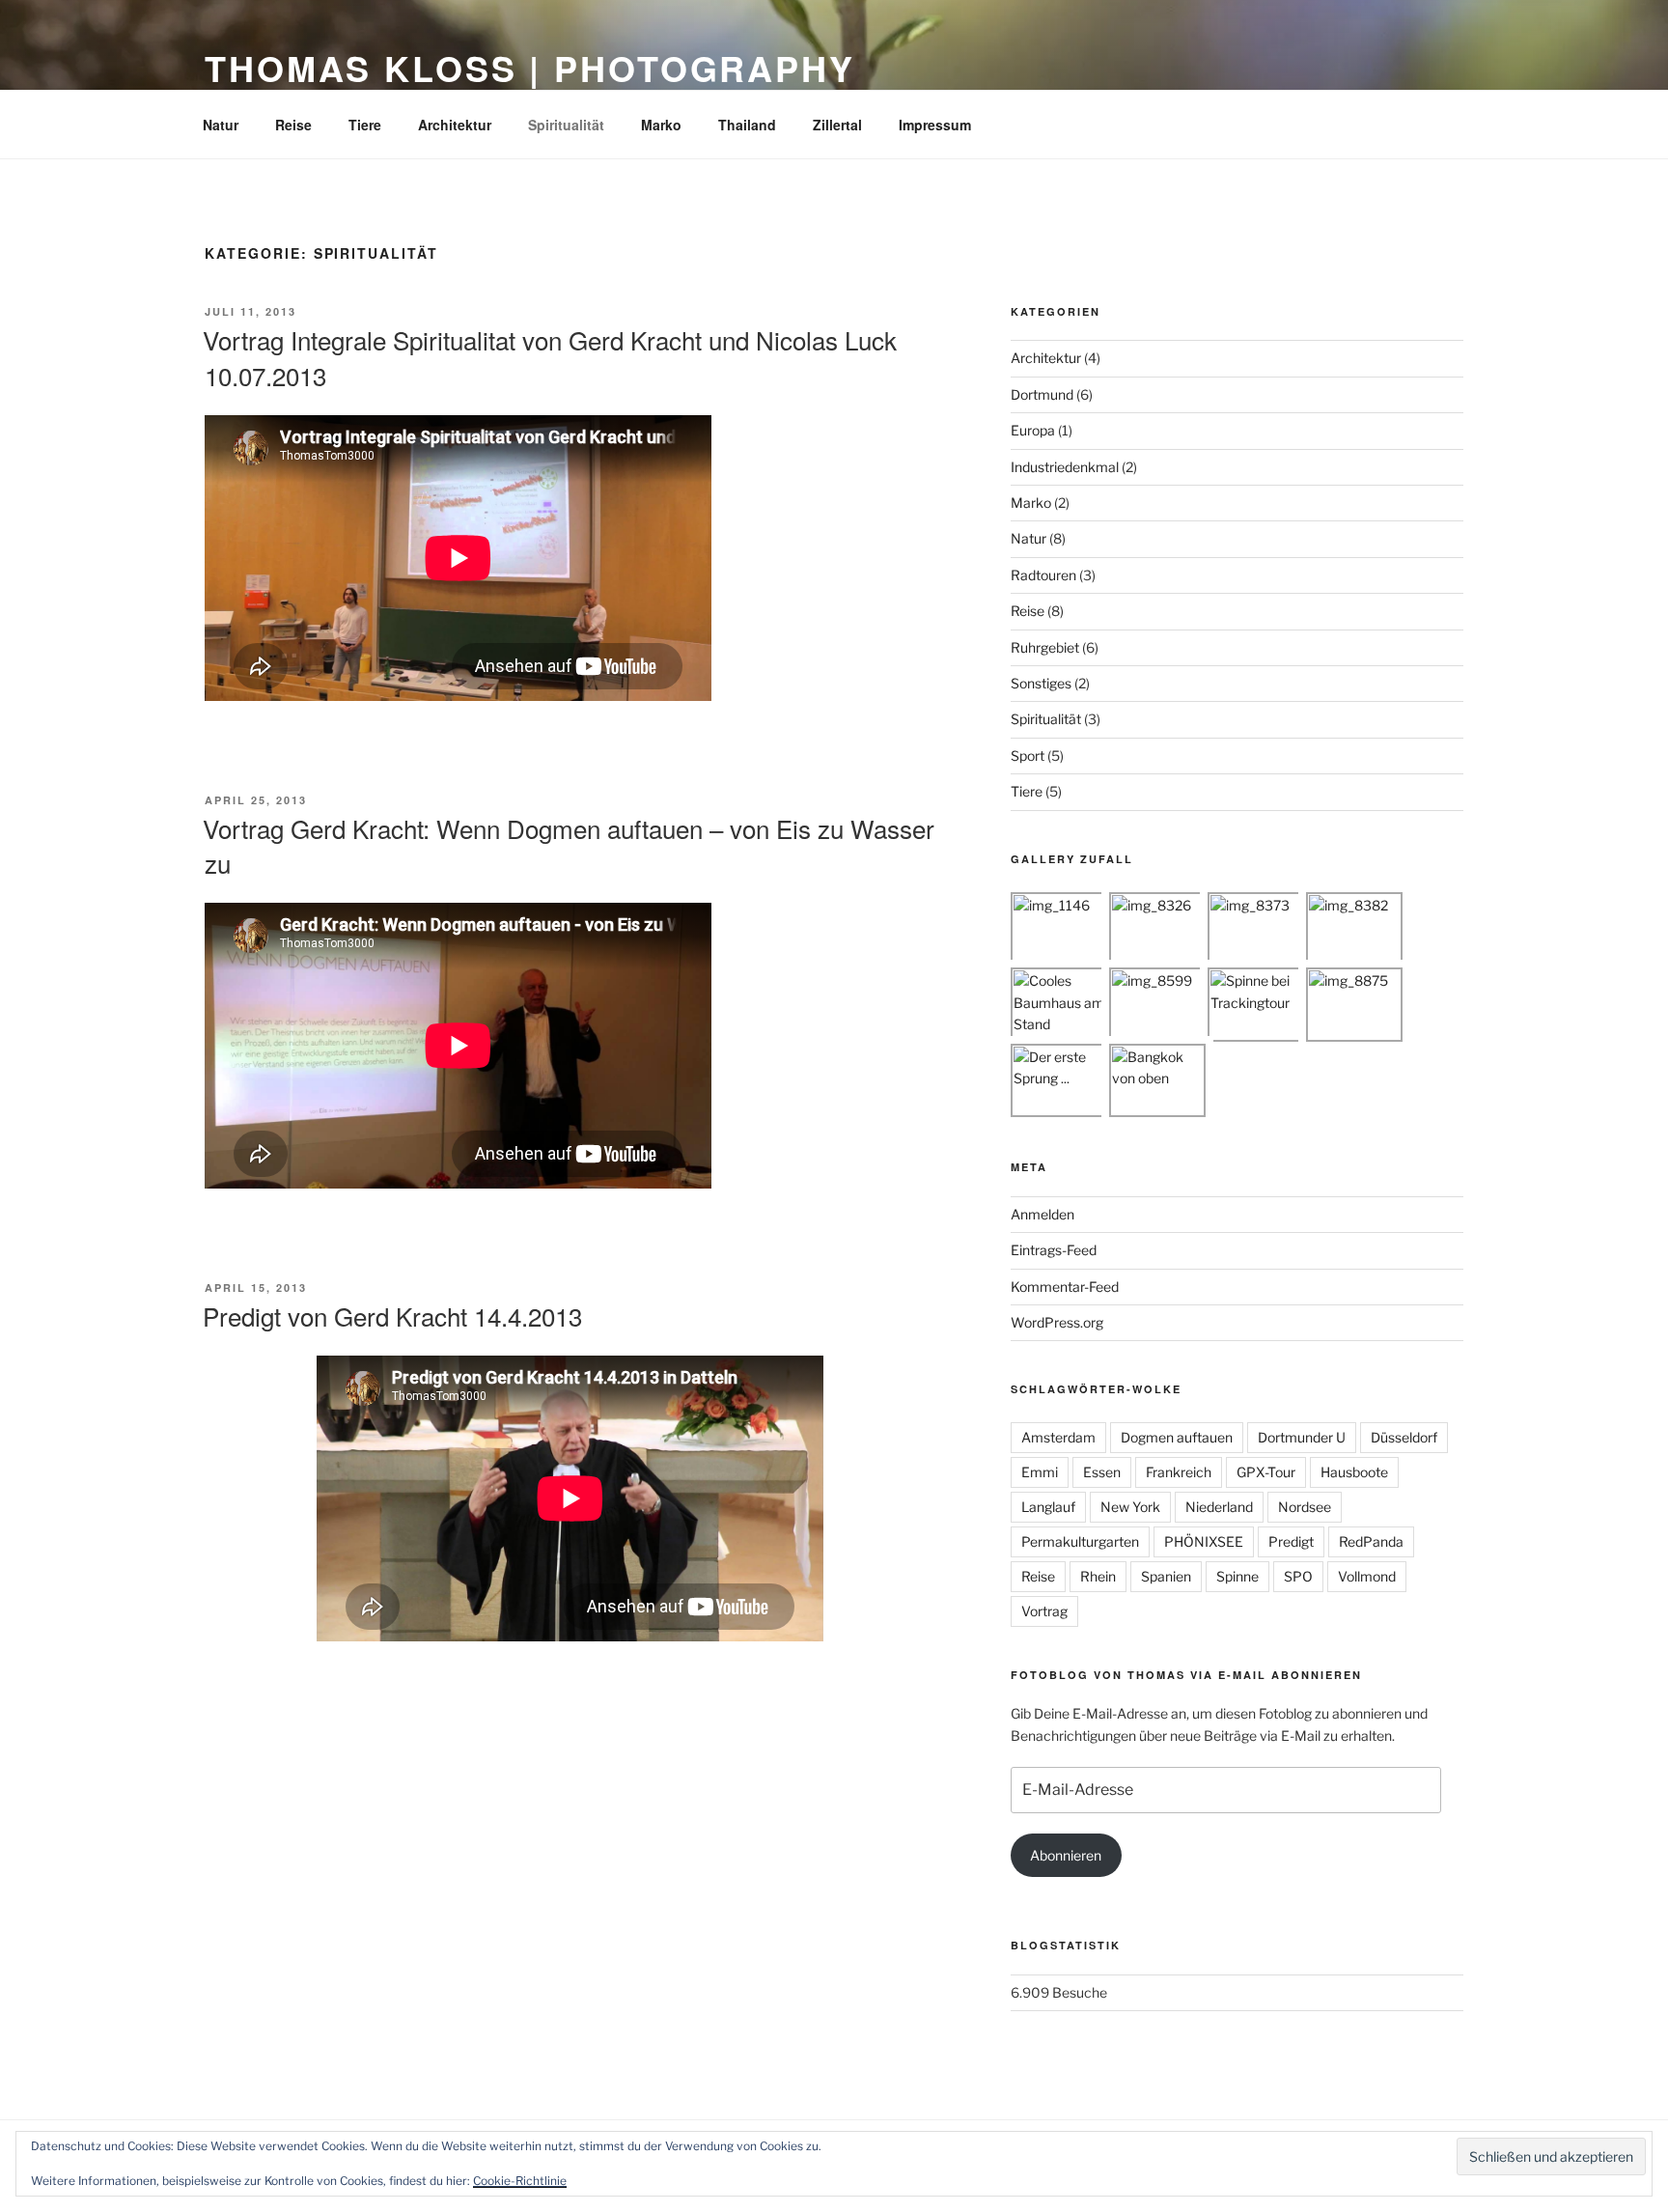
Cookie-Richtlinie (520, 2181)
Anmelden (1042, 1214)
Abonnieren (1066, 1855)
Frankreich (1179, 1472)
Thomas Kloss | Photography (530, 68)
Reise (293, 125)
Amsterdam (1058, 1437)
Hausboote (1354, 1472)
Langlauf (1048, 1507)
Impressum (935, 125)
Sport (1028, 756)
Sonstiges (1041, 683)
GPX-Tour (1266, 1472)
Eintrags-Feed (1054, 1250)
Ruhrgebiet (1045, 647)
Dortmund (1042, 394)
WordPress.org (1057, 1322)
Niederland (1219, 1507)
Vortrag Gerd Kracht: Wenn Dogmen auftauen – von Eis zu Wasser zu (569, 845)
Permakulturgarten (1080, 1541)
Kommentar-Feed (1065, 1287)
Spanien (1166, 1576)
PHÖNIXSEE (1204, 1541)
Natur (221, 125)
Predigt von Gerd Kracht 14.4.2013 (392, 1316)
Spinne (1237, 1576)
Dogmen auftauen (1177, 1437)
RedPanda (1371, 1541)
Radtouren (1043, 575)
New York (1130, 1507)
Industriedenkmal (1065, 467)
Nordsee (1305, 1507)
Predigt (1291, 1541)
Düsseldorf (1404, 1437)
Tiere (365, 125)
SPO (1298, 1576)
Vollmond (1367, 1576)
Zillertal (837, 125)
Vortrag (1044, 1611)
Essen (1102, 1472)
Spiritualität (566, 125)
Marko (661, 125)
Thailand (747, 125)
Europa (1033, 430)
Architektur (455, 125)
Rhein (1098, 1576)
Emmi (1040, 1472)
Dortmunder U (1302, 1437)
